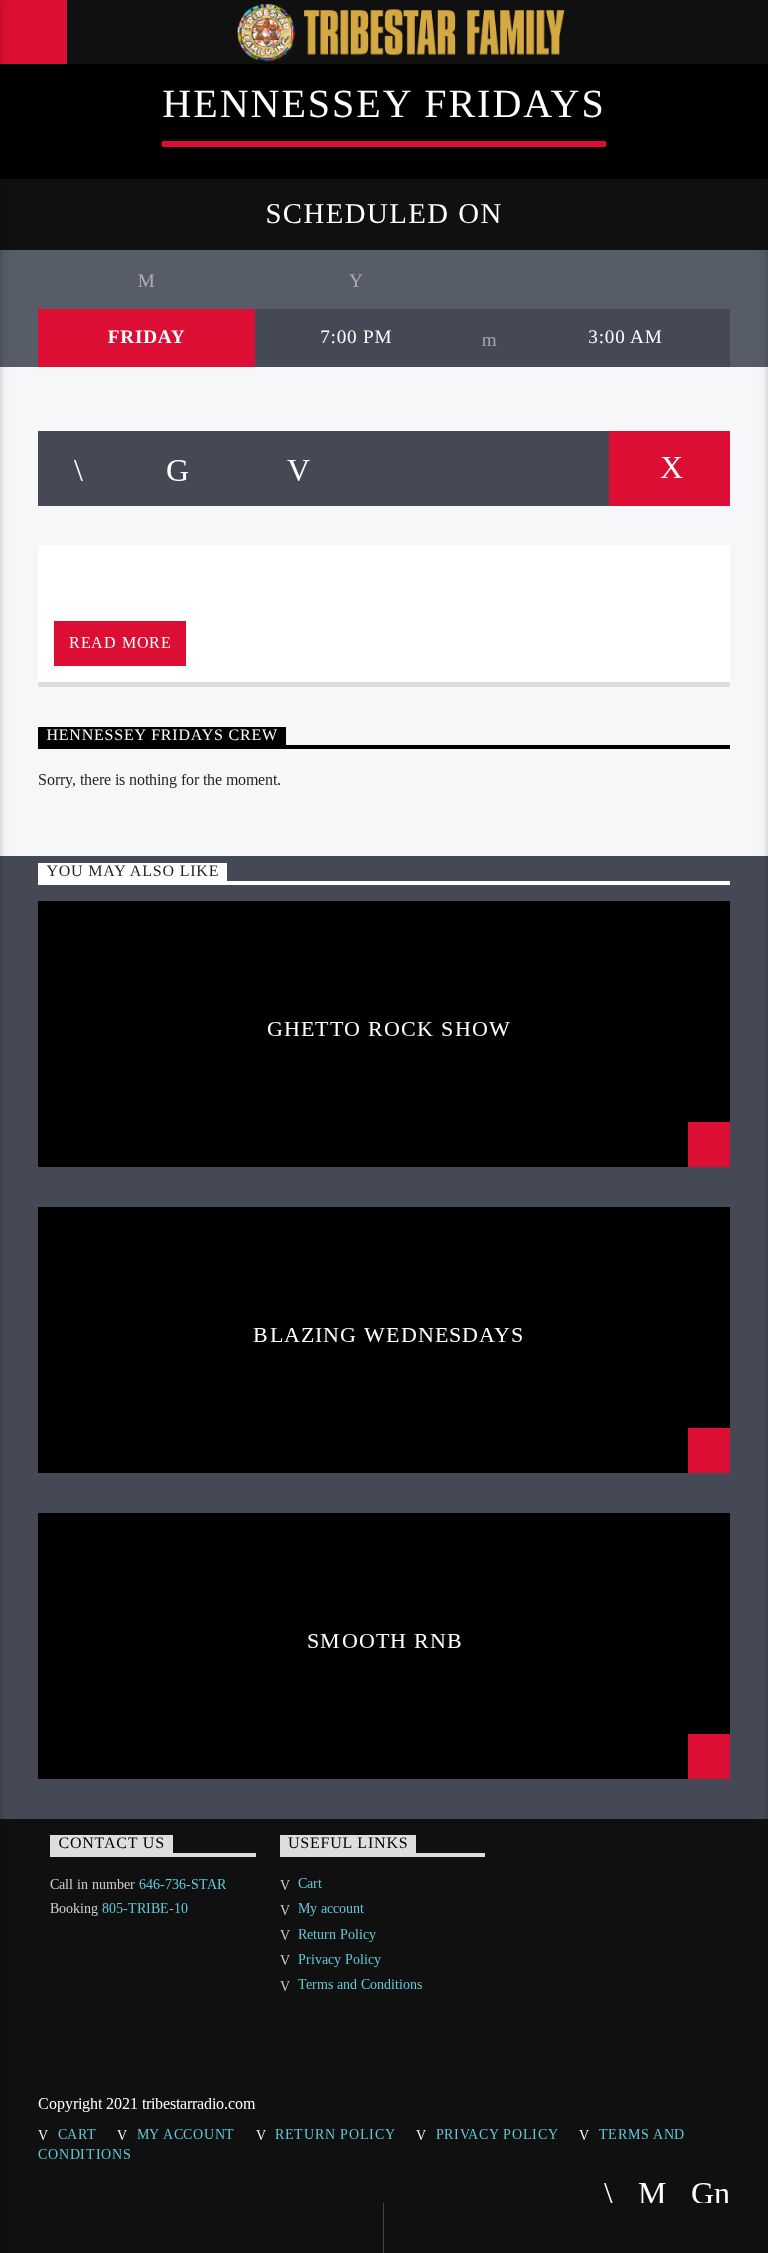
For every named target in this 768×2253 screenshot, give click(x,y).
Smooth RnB (388, 1640)
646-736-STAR (182, 1884)
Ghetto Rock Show (389, 1028)
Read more (120, 642)
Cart (310, 1883)
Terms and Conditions (360, 1984)
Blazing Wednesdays (388, 1334)
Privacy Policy (339, 1959)
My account (331, 1908)
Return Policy (337, 1934)
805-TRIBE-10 (145, 1908)
